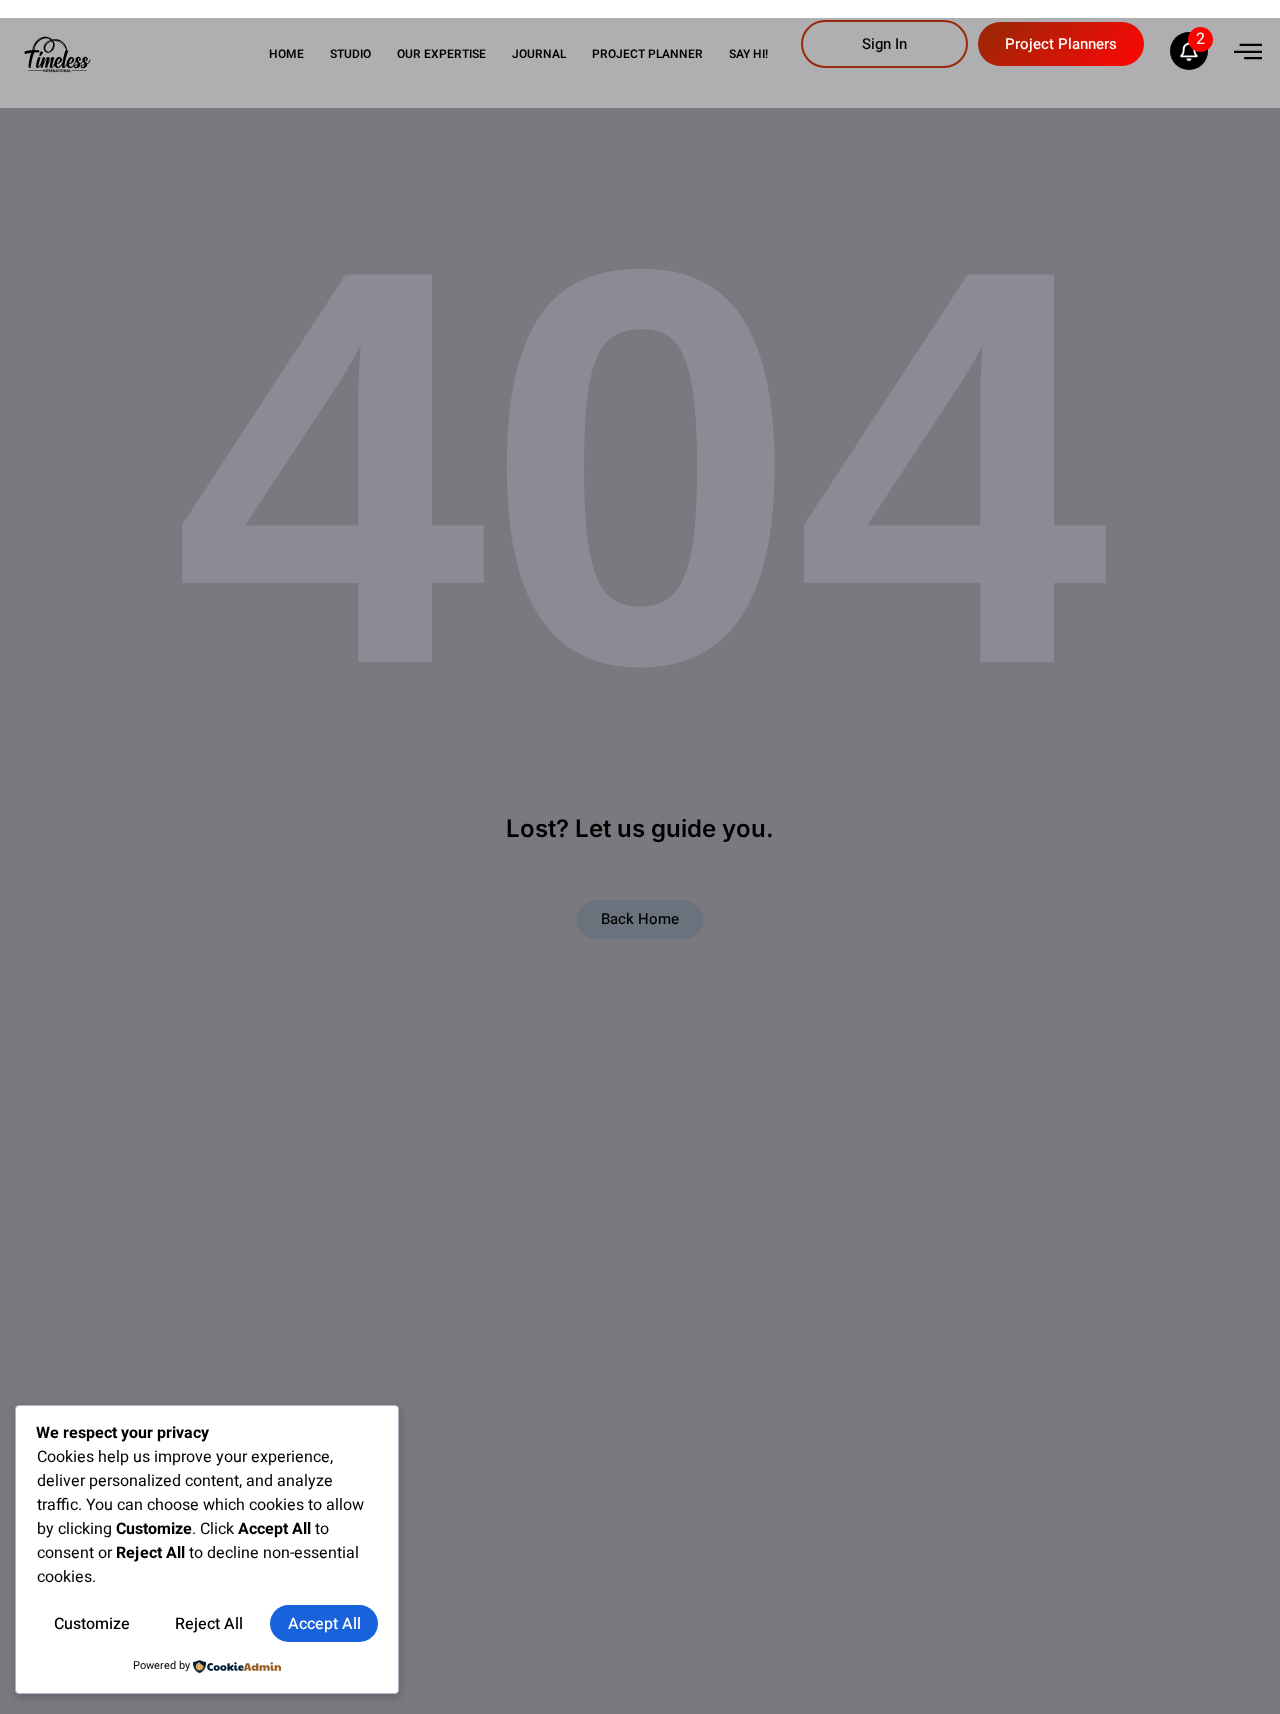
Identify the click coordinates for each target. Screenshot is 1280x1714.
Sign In (884, 44)
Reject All (209, 1624)
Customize (92, 1624)
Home (286, 54)
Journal (539, 54)
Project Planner (647, 54)
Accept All (324, 1624)
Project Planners (1061, 44)
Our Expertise (441, 54)
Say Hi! (748, 54)
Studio (350, 54)
